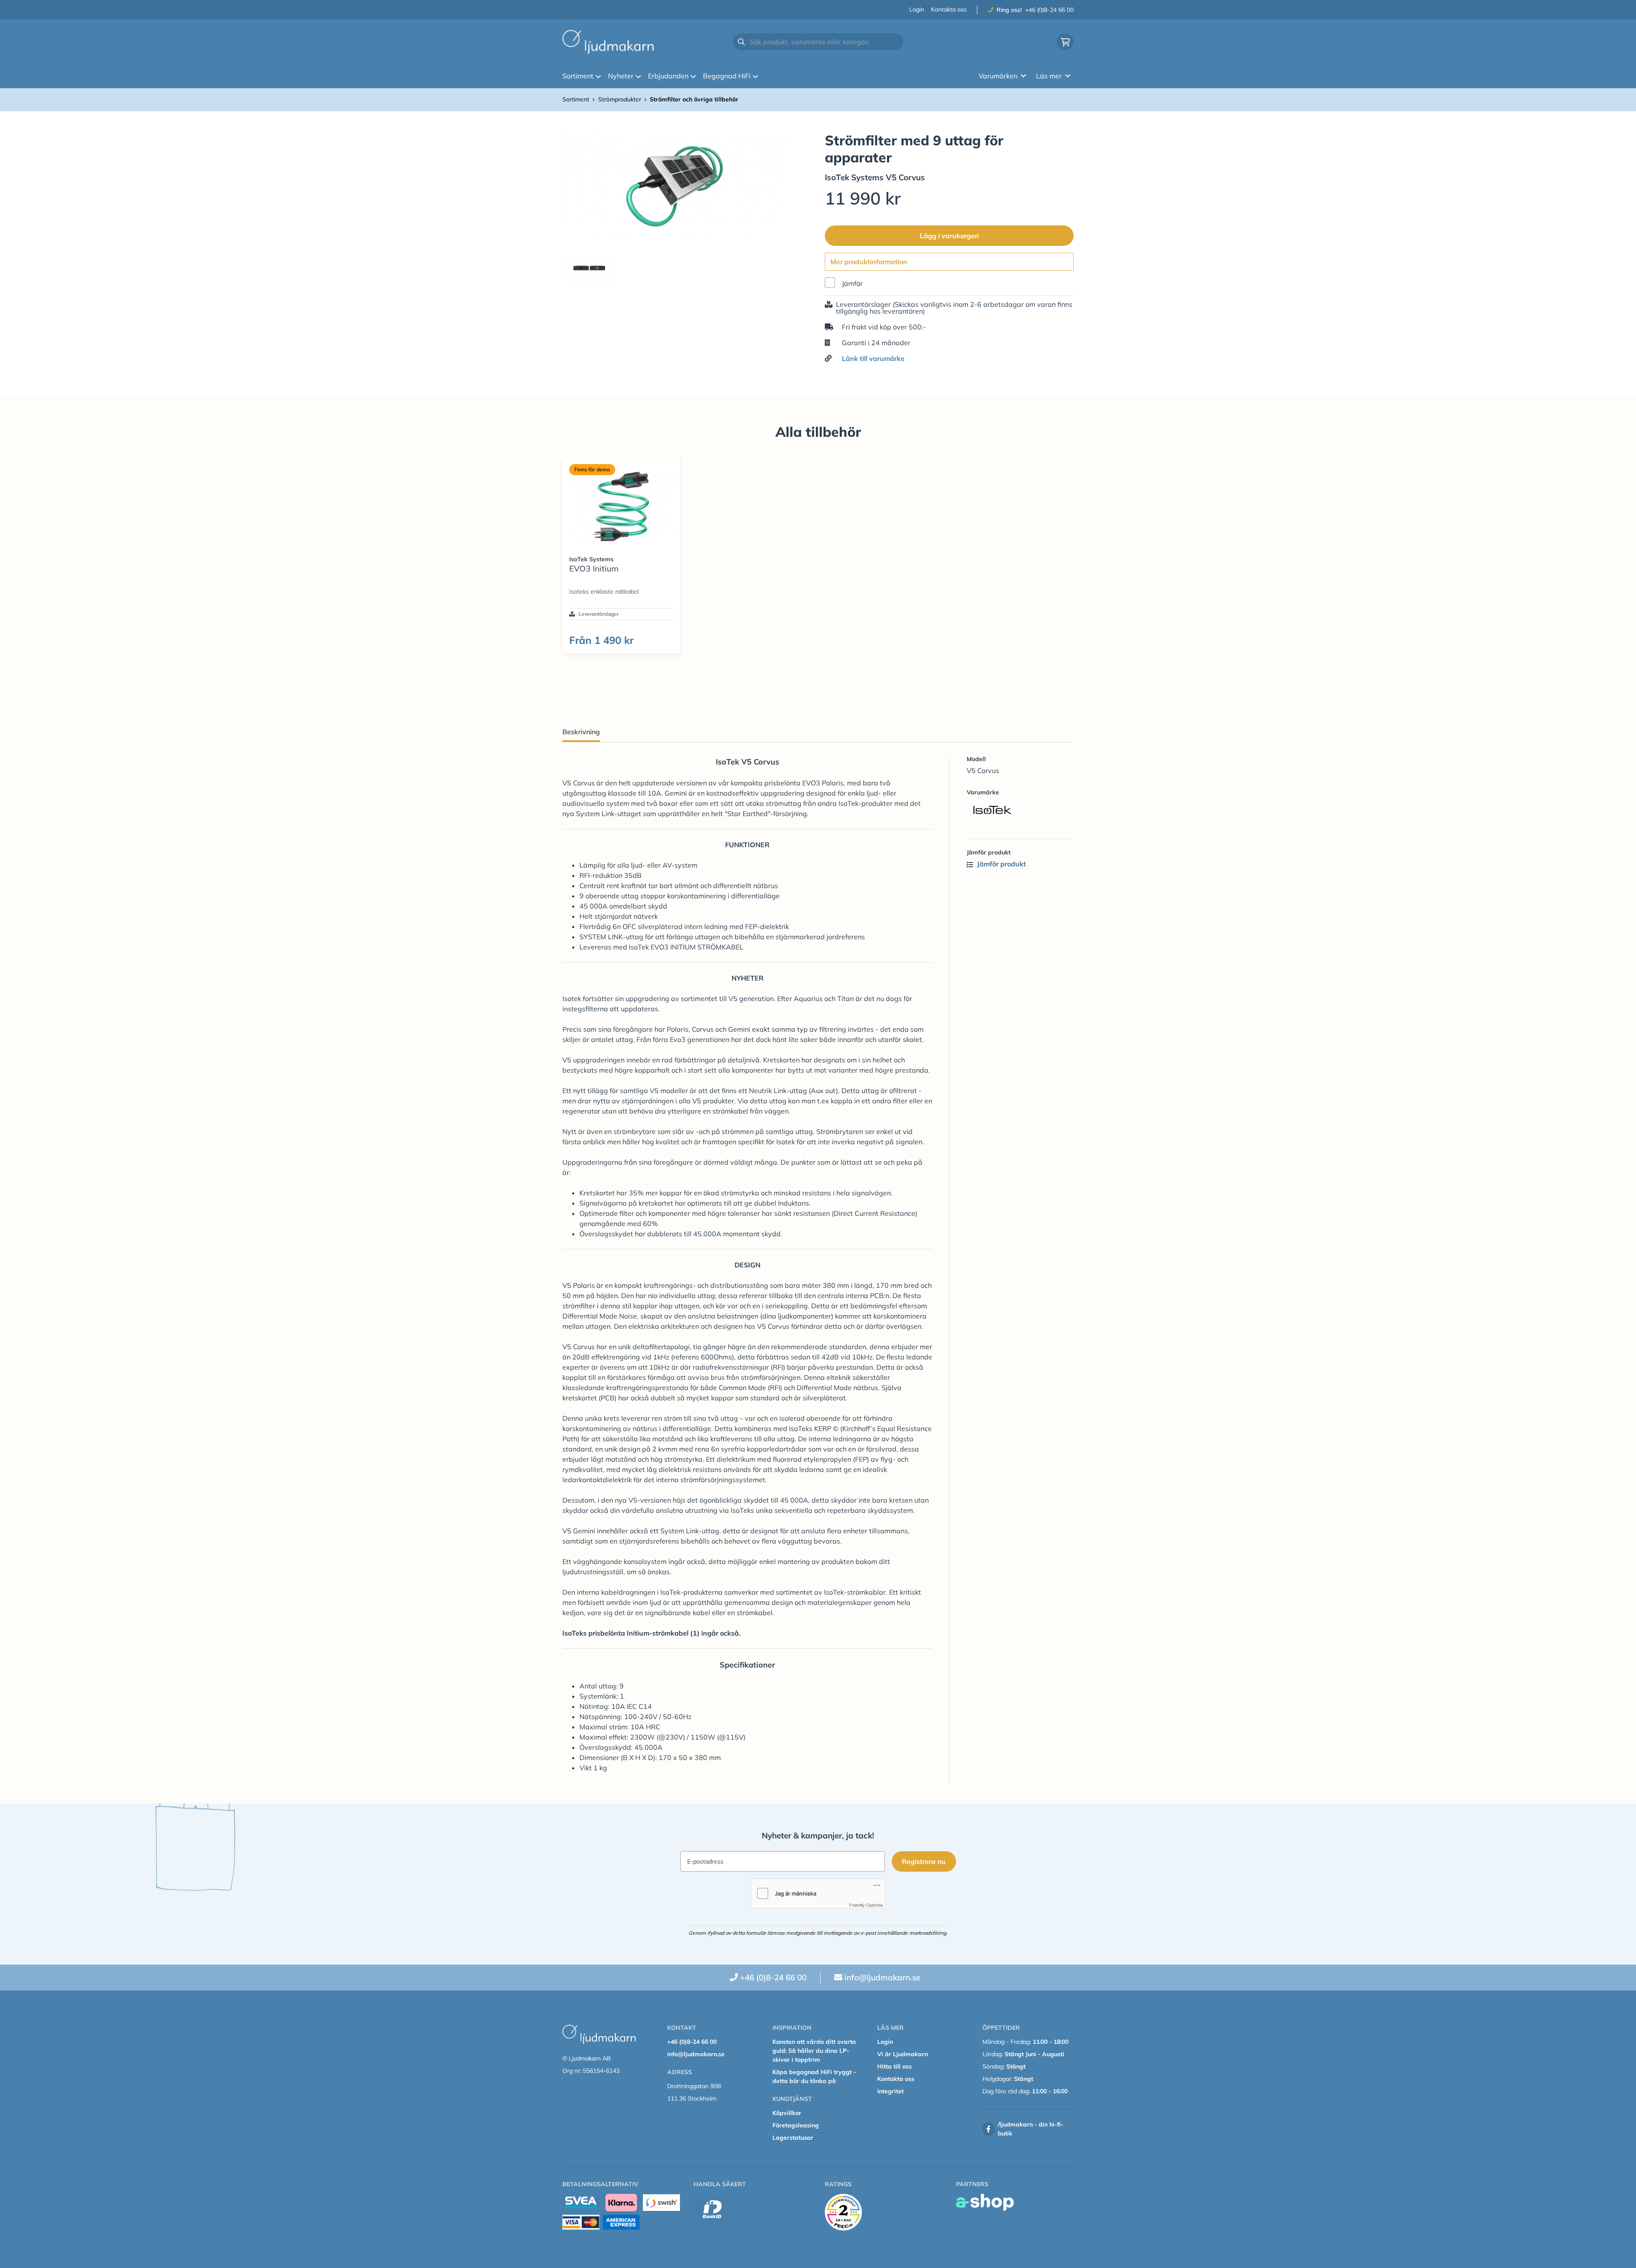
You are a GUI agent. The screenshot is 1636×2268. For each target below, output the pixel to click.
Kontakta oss (949, 9)
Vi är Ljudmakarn (903, 2054)
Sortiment (578, 76)
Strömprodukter (620, 99)
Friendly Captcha (866, 1905)
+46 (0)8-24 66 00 (1049, 10)
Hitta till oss (894, 2066)
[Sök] (741, 42)
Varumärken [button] (998, 76)
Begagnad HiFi (727, 76)
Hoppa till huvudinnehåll (814, 11)
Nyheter (621, 76)
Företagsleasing (796, 2125)
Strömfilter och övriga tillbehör (694, 99)
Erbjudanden (668, 76)
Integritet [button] (890, 2091)
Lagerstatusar (793, 2138)
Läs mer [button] (1049, 76)
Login (917, 9)
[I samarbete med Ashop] (985, 2202)
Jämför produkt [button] (1001, 864)
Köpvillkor (787, 2113)
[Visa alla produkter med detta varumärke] (1020, 810)
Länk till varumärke (873, 358)
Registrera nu (924, 1861)
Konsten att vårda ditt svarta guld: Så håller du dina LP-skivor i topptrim (814, 2051)
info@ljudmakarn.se (882, 1977)
